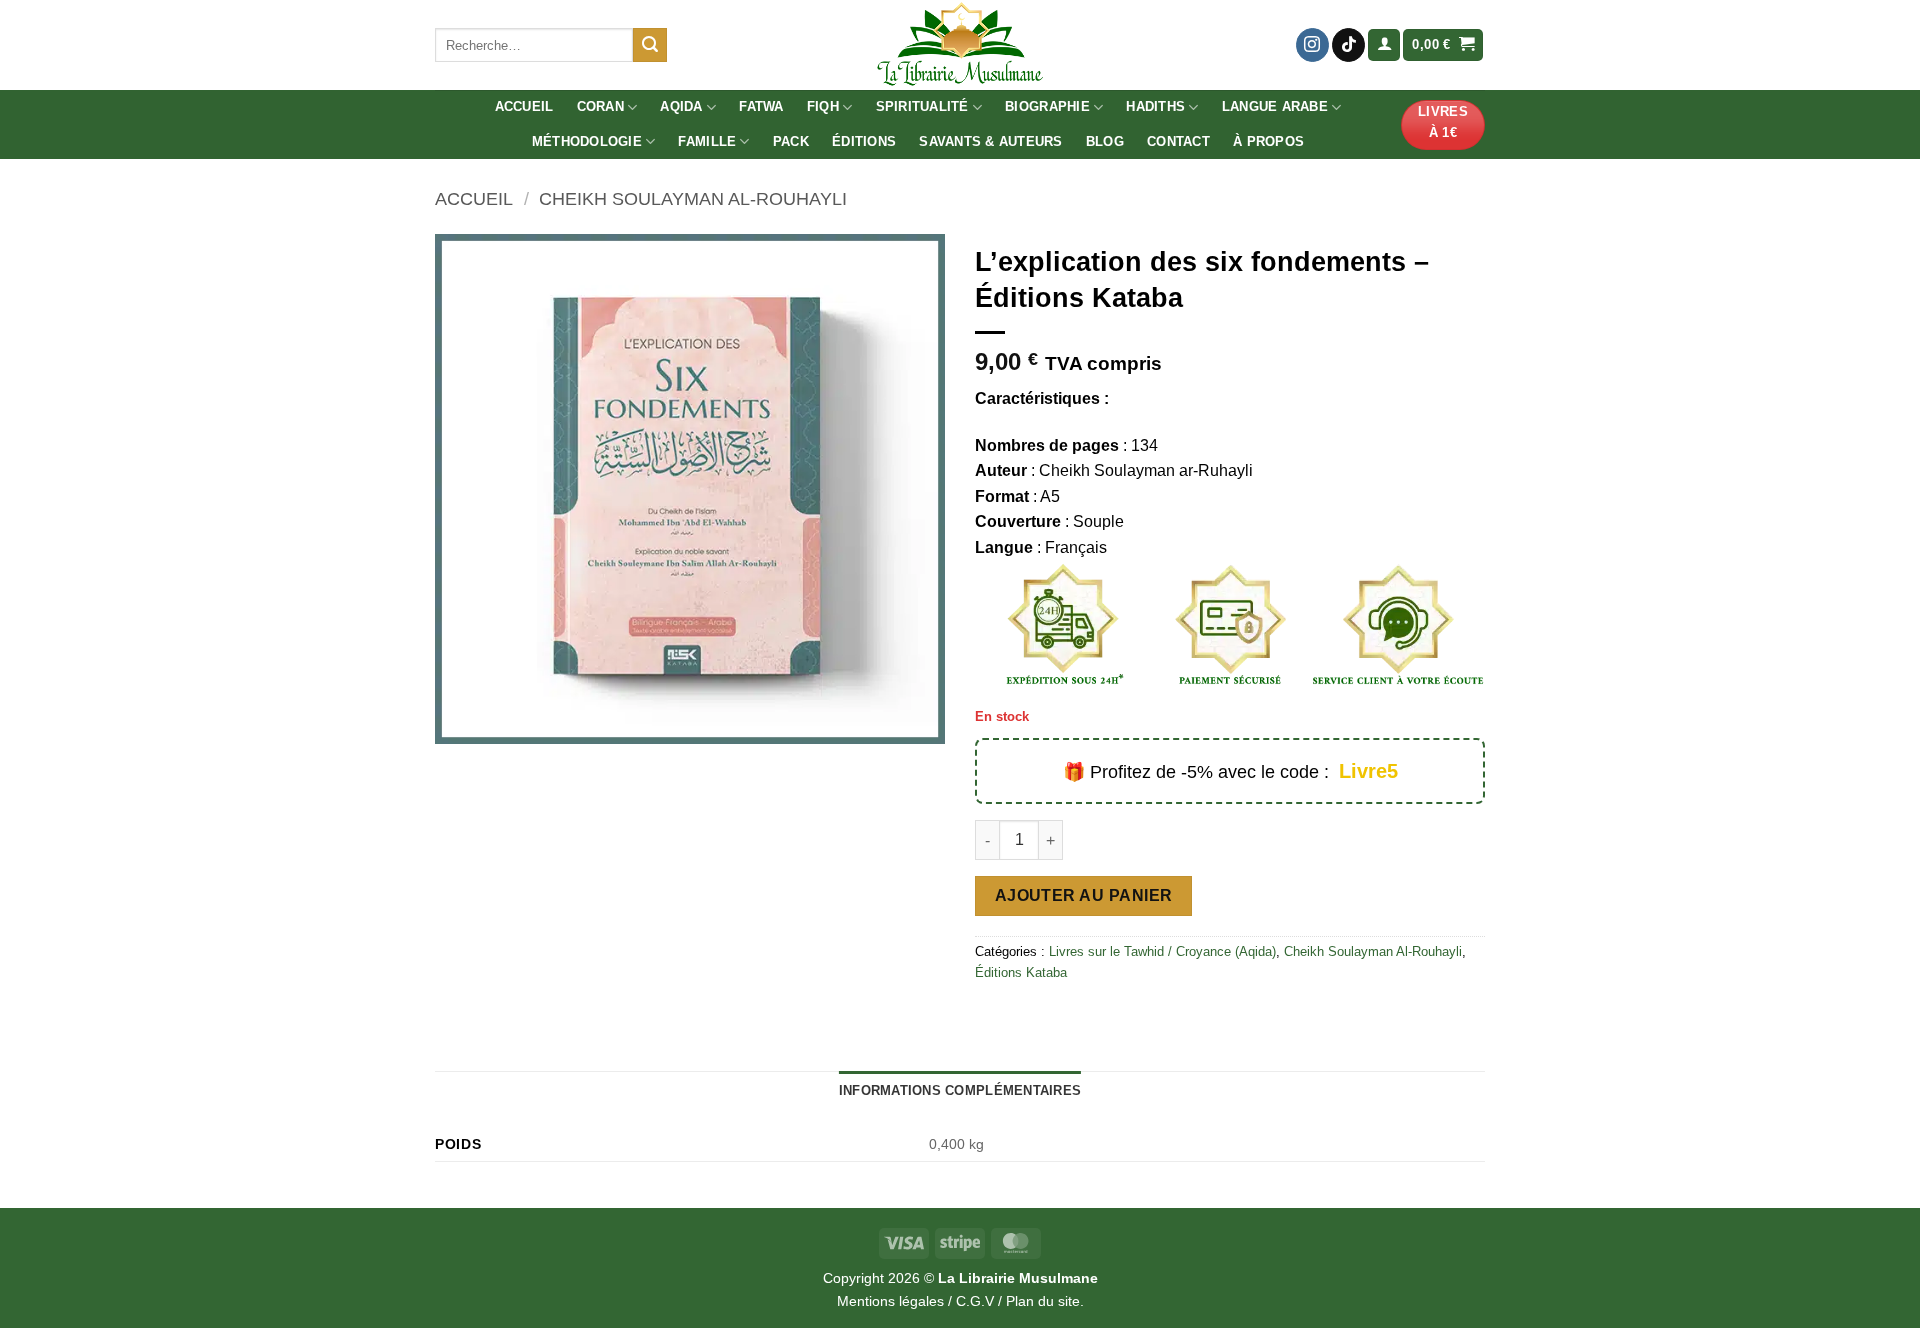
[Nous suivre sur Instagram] (1312, 45)
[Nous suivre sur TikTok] (1348, 45)
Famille (707, 141)
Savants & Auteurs (990, 141)
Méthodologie (587, 141)
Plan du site (1043, 1301)
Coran (600, 106)
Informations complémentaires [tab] (960, 1090)
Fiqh (823, 106)
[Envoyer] (650, 45)
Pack (791, 141)
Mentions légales (890, 1301)
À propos (1268, 141)
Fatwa (761, 106)
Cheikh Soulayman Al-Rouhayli (693, 198)
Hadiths (1155, 106)
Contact (1178, 141)
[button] (1384, 45)
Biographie (1047, 106)
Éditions (864, 141)
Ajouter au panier (1084, 895)
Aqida (681, 106)
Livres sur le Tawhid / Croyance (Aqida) (1162, 951)
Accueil (524, 106)
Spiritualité (922, 106)
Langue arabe (1275, 106)
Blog (1105, 141)
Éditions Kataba (1021, 972)
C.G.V (975, 1301)
